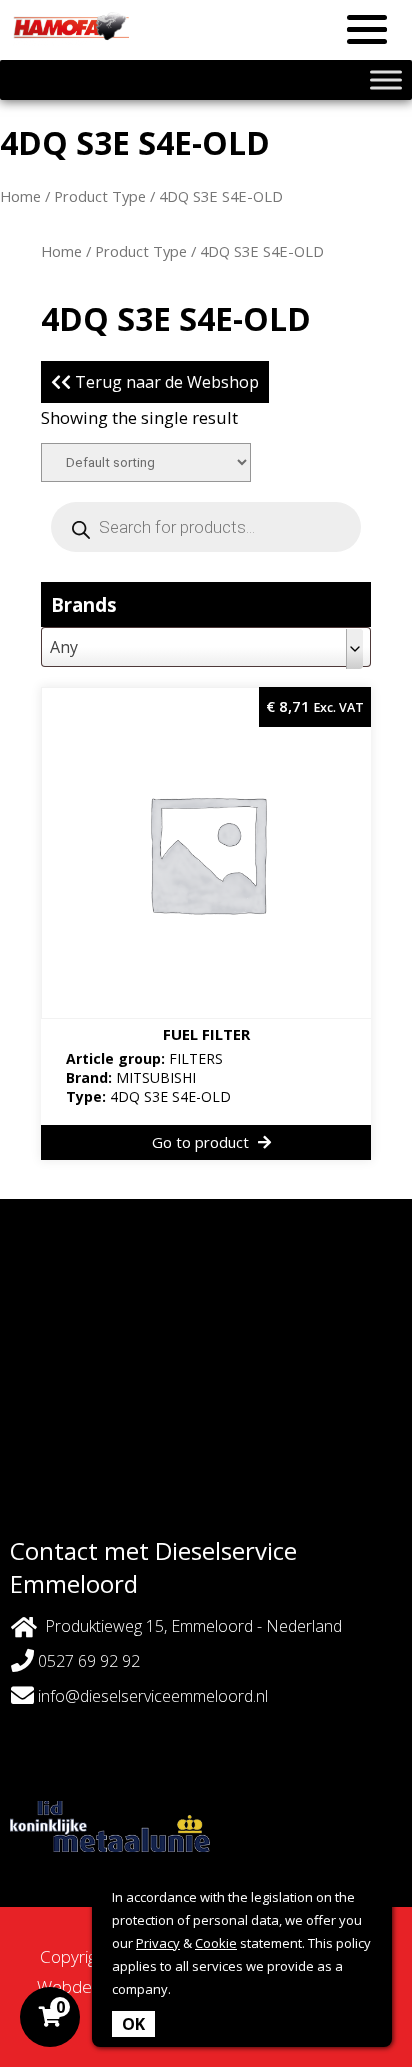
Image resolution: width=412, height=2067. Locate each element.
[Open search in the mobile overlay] (206, 527)
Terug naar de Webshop (165, 382)
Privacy (158, 1943)
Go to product (202, 1142)
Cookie (216, 1943)
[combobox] (206, 647)
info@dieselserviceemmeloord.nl (153, 1696)
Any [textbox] (64, 647)
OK (133, 2024)
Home (20, 196)
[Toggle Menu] (386, 79)
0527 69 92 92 (87, 1661)
